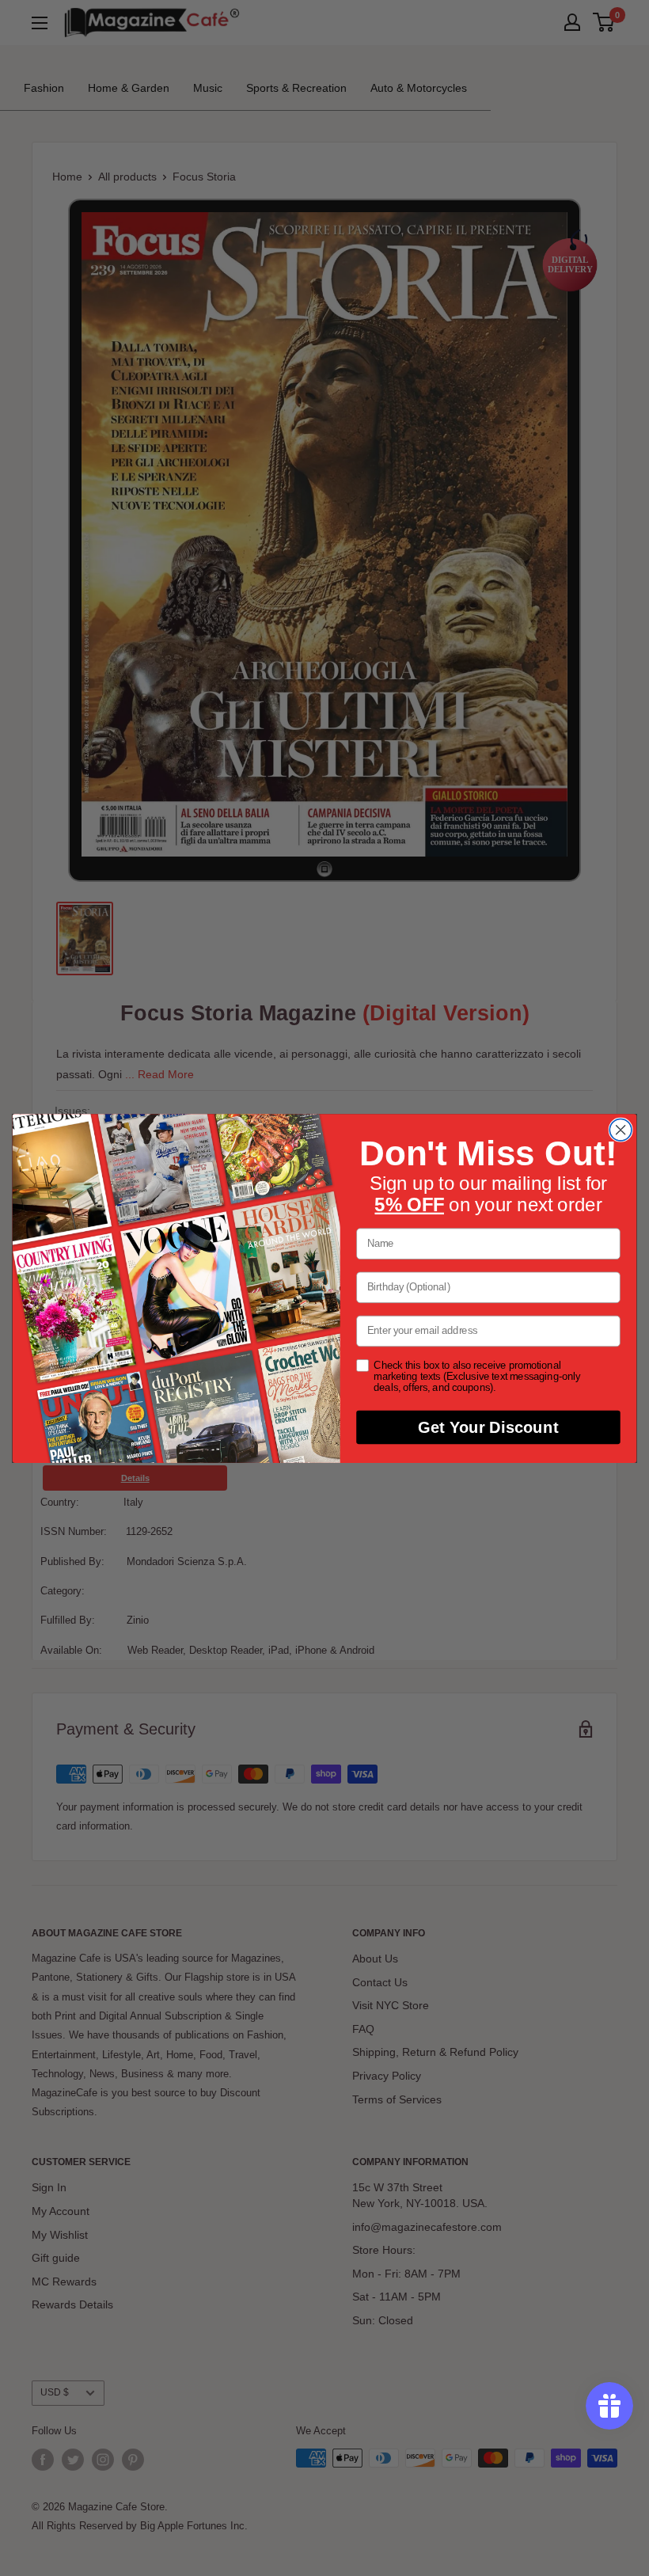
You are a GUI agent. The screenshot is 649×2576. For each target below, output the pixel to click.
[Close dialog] (621, 1130)
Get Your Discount (488, 1427)
